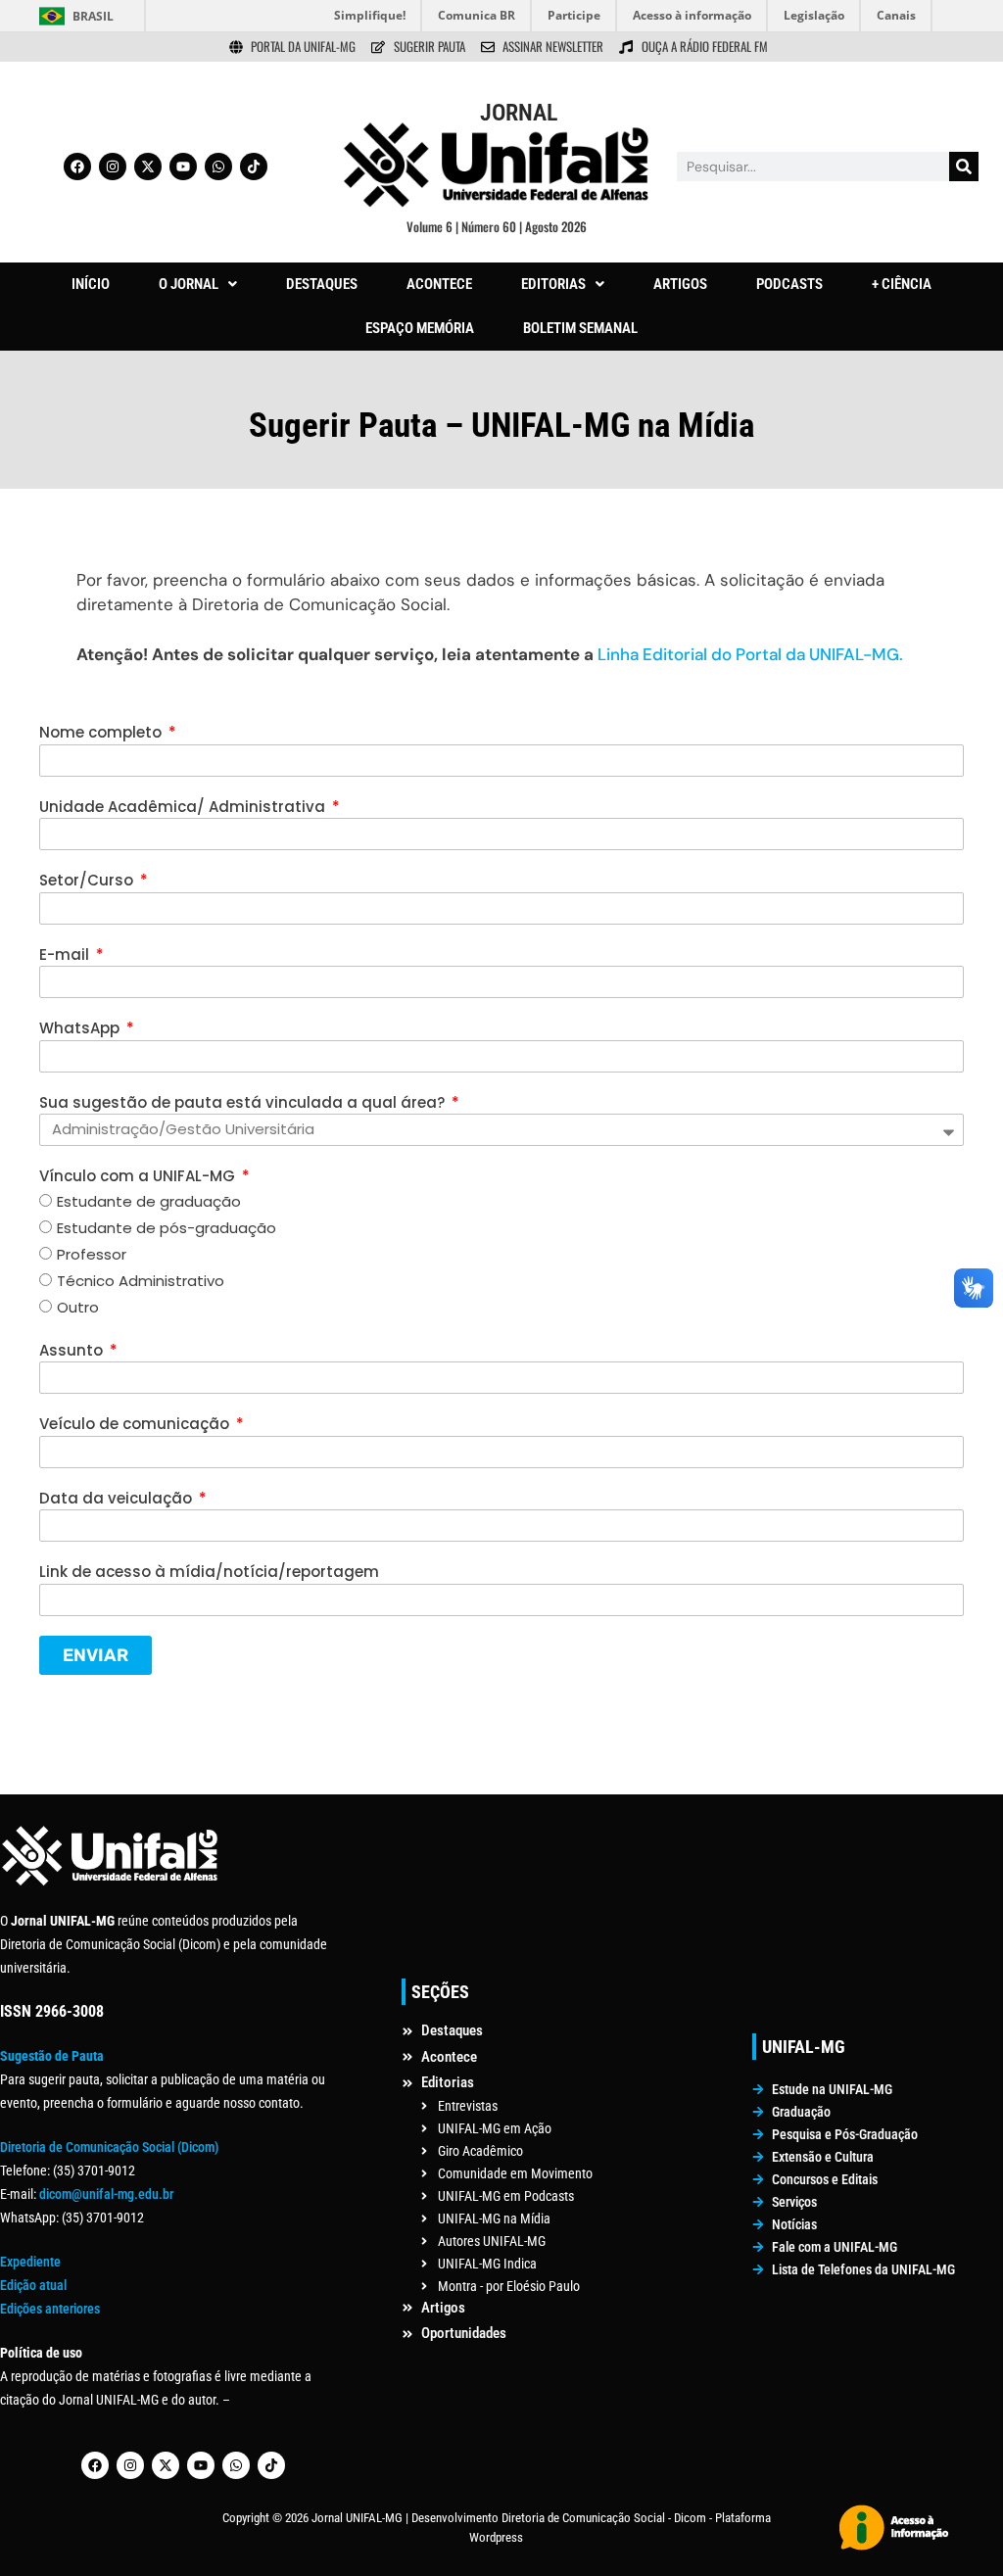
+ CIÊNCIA (902, 284)
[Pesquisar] (964, 167)
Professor (92, 1254)
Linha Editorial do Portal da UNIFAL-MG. (750, 654)
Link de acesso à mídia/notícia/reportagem (209, 1572)
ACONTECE (439, 284)
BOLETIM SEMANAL (580, 328)
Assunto (73, 1350)
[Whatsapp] (218, 167)
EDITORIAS (553, 284)
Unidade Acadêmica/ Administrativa (184, 807)
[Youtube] (183, 167)
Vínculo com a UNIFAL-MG (139, 1176)
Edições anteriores (50, 2309)
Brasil (93, 16)
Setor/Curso (88, 880)
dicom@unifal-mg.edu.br (106, 2194)
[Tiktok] (254, 167)
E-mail (66, 954)
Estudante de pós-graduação (167, 1228)
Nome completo (102, 732)
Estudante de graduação (149, 1201)
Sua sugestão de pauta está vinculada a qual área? (244, 1102)
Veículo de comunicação (136, 1424)
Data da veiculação (118, 1498)
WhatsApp (81, 1028)
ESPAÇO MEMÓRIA (420, 328)
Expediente (30, 2262)
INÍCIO (91, 284)
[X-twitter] (148, 167)
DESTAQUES (322, 284)
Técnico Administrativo (141, 1281)
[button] (198, 285)
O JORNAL (189, 284)
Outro (78, 1307)
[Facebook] (77, 167)
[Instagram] (113, 167)
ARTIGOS (680, 284)
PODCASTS (789, 284)
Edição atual (33, 2285)
